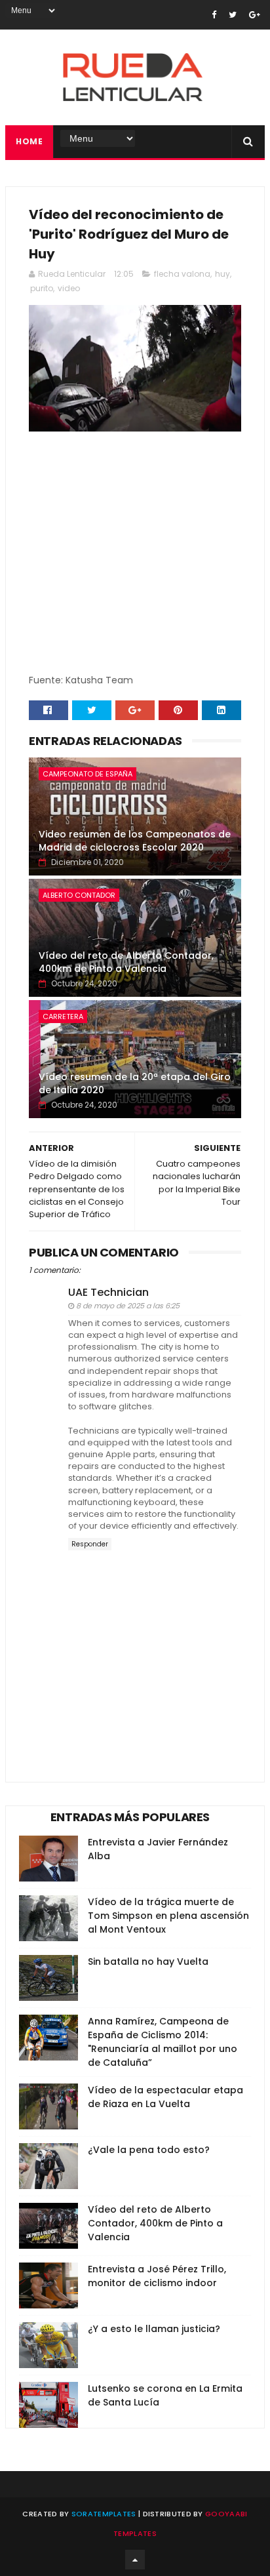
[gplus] (255, 15)
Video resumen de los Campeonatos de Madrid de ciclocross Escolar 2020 (135, 841)
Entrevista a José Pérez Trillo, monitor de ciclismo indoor (157, 2276)
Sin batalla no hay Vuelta (148, 1962)
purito (42, 288)
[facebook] (214, 15)
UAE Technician (108, 1292)
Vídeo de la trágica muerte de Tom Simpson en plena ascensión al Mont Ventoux (168, 1916)
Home (29, 141)
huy (222, 274)
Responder (90, 1544)
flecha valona (182, 274)
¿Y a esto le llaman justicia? (154, 2329)
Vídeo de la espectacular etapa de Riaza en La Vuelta (165, 2097)
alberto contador (79, 895)
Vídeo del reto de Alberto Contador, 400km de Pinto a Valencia (126, 962)
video (69, 288)
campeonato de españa (87, 774)
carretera (63, 1016)
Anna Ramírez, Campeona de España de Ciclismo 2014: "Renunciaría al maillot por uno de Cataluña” (163, 2042)
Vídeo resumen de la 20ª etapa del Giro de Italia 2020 (135, 1083)
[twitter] (233, 15)
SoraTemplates (104, 2514)
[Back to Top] (135, 2560)
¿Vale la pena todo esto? (149, 2150)
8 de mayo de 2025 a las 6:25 (128, 1306)
